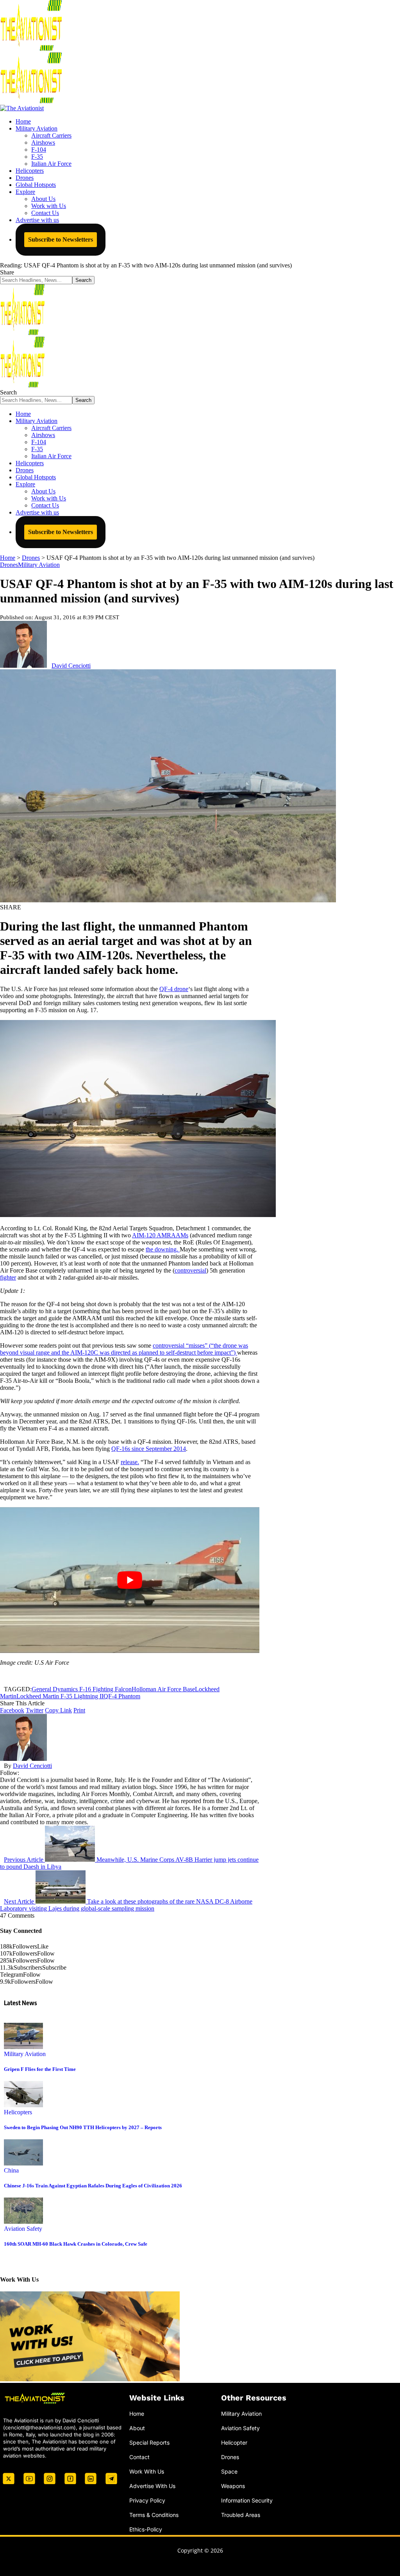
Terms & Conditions (154, 2515)
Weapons (233, 2486)
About (137, 2428)
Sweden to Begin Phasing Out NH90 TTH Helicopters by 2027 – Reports (83, 2127)
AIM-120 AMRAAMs (160, 1235)
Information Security (247, 2500)
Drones (9, 565)
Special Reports (149, 2442)
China (11, 2170)
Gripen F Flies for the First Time (40, 2069)
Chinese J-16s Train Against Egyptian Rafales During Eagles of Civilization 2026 (93, 2186)
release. (130, 1462)
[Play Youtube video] (130, 1580)
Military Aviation (39, 565)
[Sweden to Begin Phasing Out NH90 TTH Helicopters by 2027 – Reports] (23, 2105)
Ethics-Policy (146, 2529)
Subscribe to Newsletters (61, 239)
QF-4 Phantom (122, 1696)
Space (229, 2471)
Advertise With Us (152, 2486)
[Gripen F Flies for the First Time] (23, 2047)
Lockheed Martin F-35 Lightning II (60, 1696)
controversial (190, 1270)
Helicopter (234, 2442)
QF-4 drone (174, 989)
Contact (139, 2457)
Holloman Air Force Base (163, 1689)
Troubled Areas (241, 2515)
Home (137, 2414)
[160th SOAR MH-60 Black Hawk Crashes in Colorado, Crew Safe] (23, 2222)
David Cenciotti (71, 666)
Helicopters (18, 2112)
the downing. (163, 1249)
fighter (8, 1277)
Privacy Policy (147, 2500)
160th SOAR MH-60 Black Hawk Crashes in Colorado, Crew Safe (76, 2244)
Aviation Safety (23, 2229)
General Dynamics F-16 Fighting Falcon (82, 1689)
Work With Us (147, 2471)
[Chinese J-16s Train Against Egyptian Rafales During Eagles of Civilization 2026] (23, 2163)
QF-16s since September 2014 (149, 1449)
